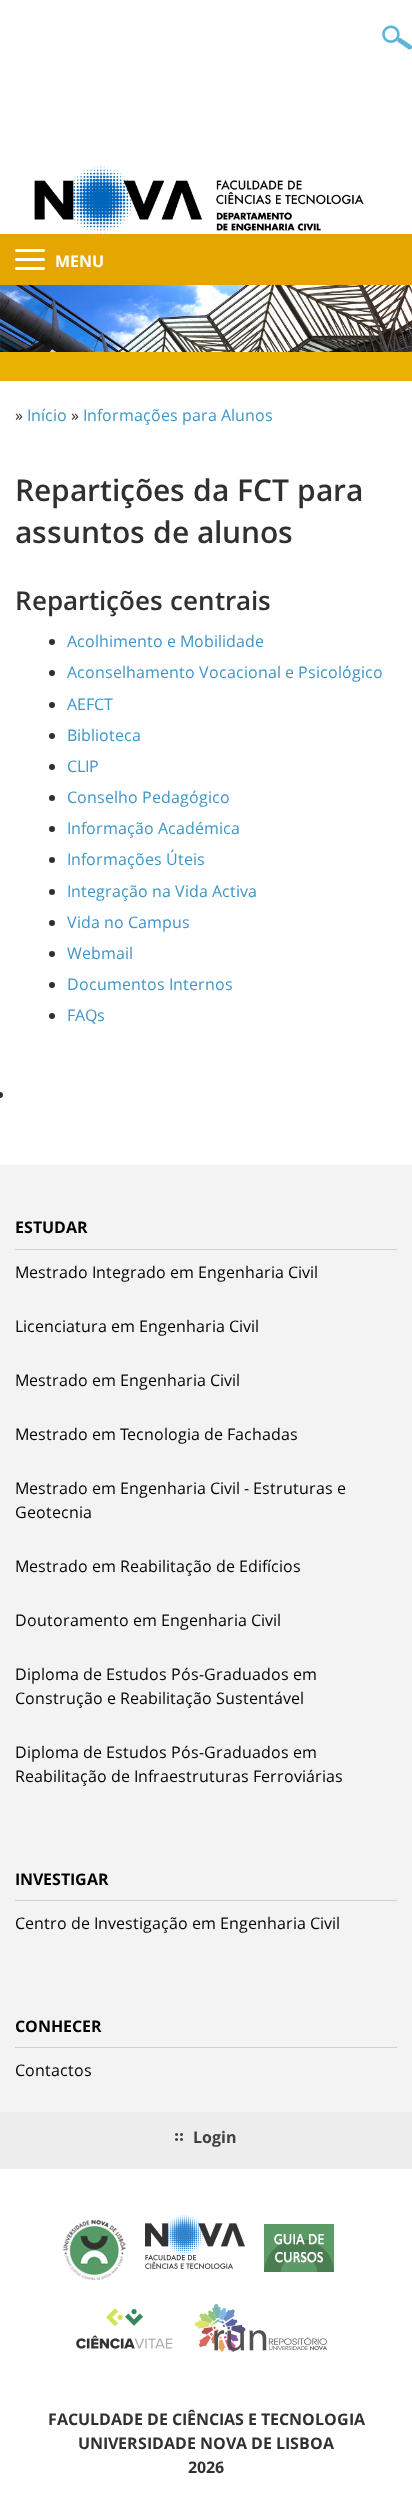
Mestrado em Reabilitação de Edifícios (158, 1566)
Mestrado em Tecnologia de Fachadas (156, 1434)
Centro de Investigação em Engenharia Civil (177, 1923)
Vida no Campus (128, 922)
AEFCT (90, 704)
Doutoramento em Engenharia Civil (148, 1620)
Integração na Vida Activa (162, 891)
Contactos (53, 2070)
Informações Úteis (136, 859)
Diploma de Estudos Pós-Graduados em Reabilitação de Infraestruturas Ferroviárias (179, 1764)
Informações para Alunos (178, 415)
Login (215, 2137)
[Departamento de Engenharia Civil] (206, 198)
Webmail (100, 953)
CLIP (83, 766)
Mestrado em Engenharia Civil (127, 1380)
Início (47, 415)
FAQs (86, 1015)
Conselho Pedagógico (148, 797)
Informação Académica (153, 828)
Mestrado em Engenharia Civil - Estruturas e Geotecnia (180, 1500)
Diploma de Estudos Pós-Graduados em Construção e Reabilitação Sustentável (166, 1686)
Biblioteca (104, 735)
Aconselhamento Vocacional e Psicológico (225, 672)
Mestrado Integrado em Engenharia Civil (166, 1272)
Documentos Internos (150, 984)
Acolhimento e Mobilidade (165, 641)
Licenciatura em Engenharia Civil (137, 1326)
